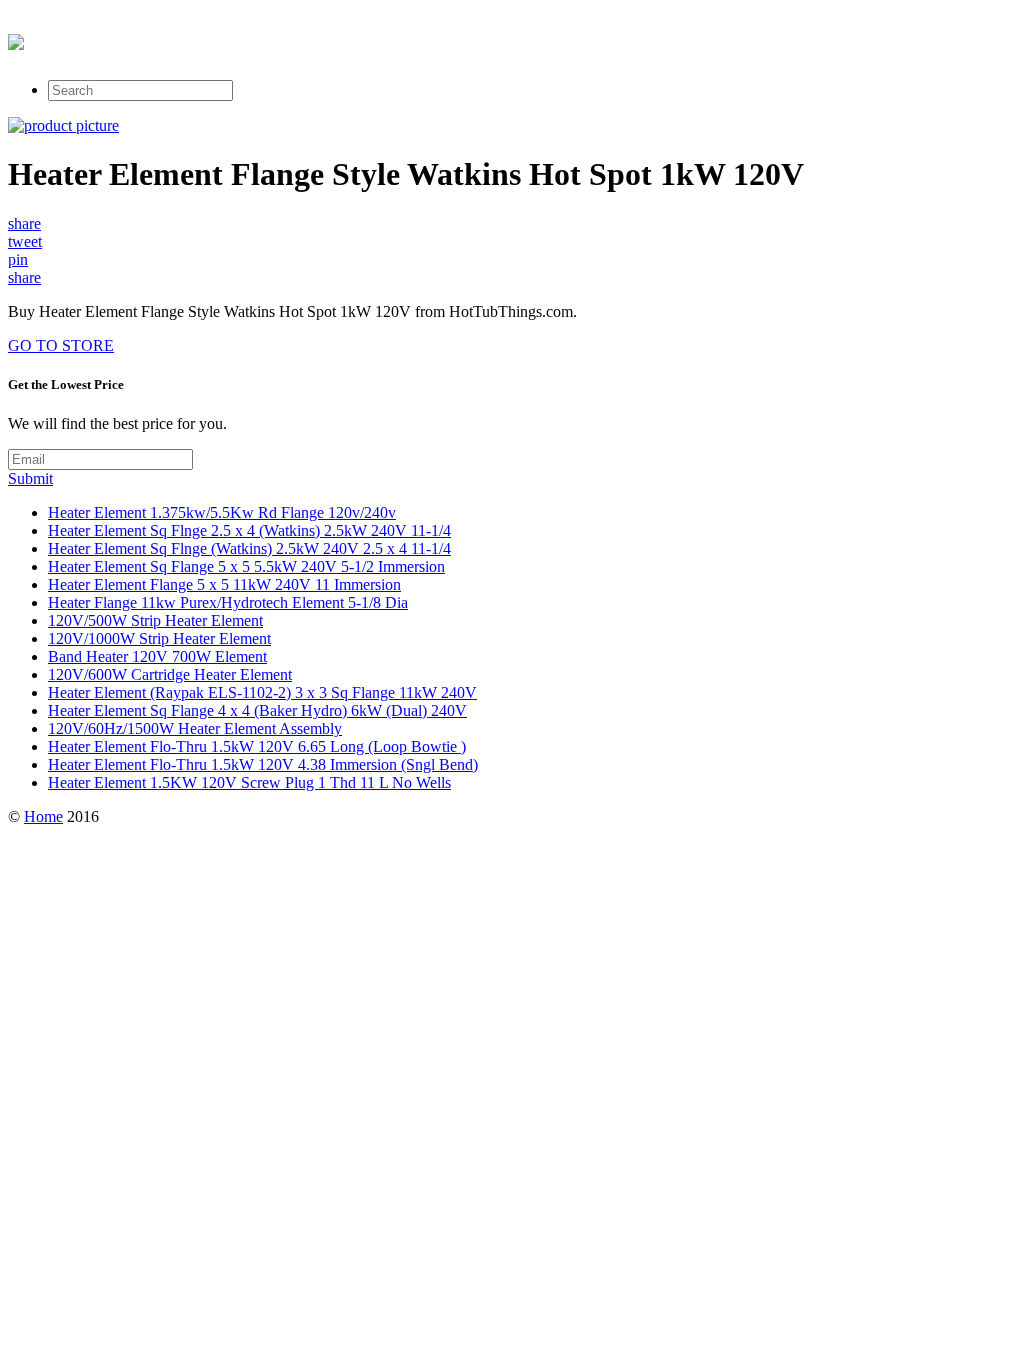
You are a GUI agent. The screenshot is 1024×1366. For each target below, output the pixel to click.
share (24, 223)
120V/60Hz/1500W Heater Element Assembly (195, 728)
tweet (25, 241)
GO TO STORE (61, 345)
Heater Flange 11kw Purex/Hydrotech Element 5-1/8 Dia (228, 602)
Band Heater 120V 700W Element (157, 656)
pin (18, 259)
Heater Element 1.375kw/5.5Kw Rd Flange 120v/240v (222, 512)
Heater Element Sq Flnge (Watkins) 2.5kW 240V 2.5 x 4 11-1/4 (249, 548)
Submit (30, 478)
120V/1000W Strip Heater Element (159, 638)
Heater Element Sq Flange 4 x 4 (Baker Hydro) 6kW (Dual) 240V (257, 710)
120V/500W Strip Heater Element (155, 620)
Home (43, 816)
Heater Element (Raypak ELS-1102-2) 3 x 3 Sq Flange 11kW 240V (262, 692)
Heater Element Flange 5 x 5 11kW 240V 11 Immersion (224, 584)
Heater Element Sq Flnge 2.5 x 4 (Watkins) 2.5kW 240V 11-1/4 (249, 530)
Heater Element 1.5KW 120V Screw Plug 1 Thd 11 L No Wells (249, 782)
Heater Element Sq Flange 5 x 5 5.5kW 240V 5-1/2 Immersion (246, 566)
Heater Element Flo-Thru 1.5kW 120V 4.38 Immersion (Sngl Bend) (263, 764)
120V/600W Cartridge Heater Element (170, 674)
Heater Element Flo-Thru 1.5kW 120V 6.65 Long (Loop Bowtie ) (257, 746)
